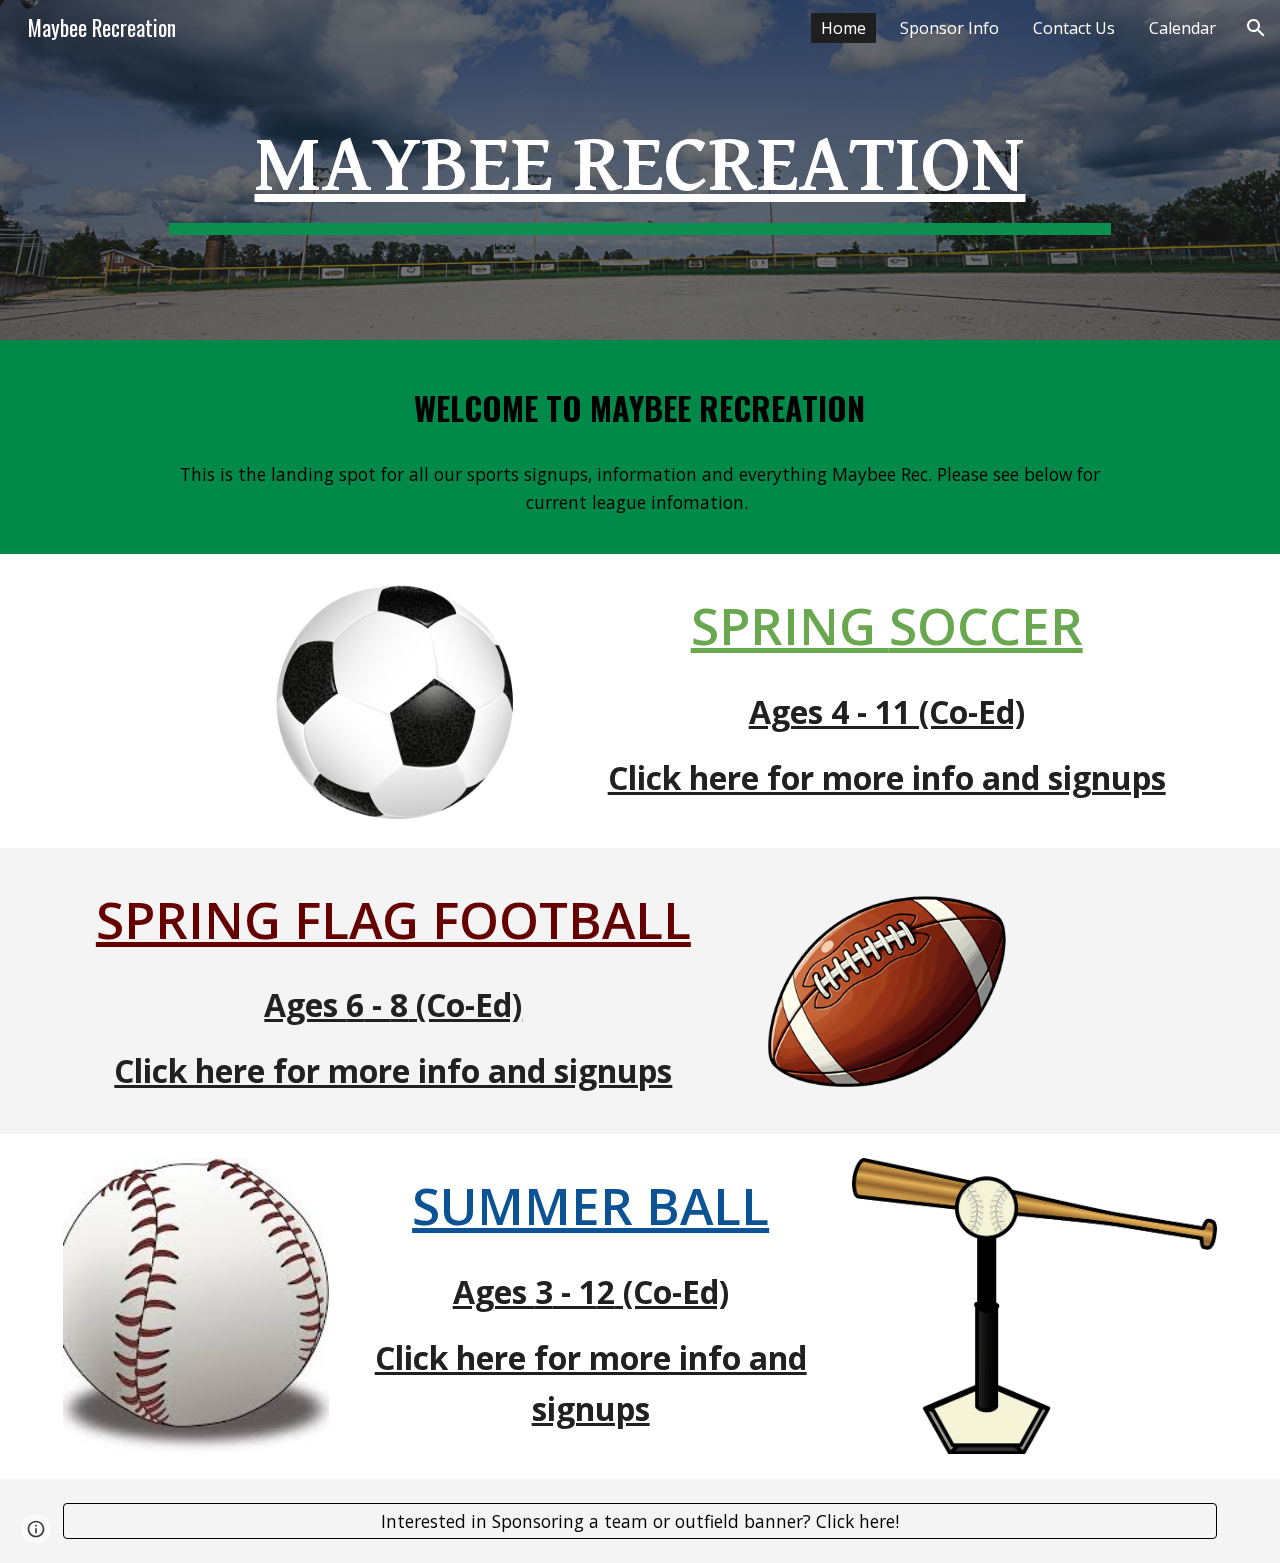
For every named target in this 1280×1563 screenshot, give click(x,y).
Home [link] (843, 28)
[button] (1256, 28)
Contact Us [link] (1074, 28)
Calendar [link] (1182, 28)
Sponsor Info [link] (949, 28)
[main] (639, 170)
